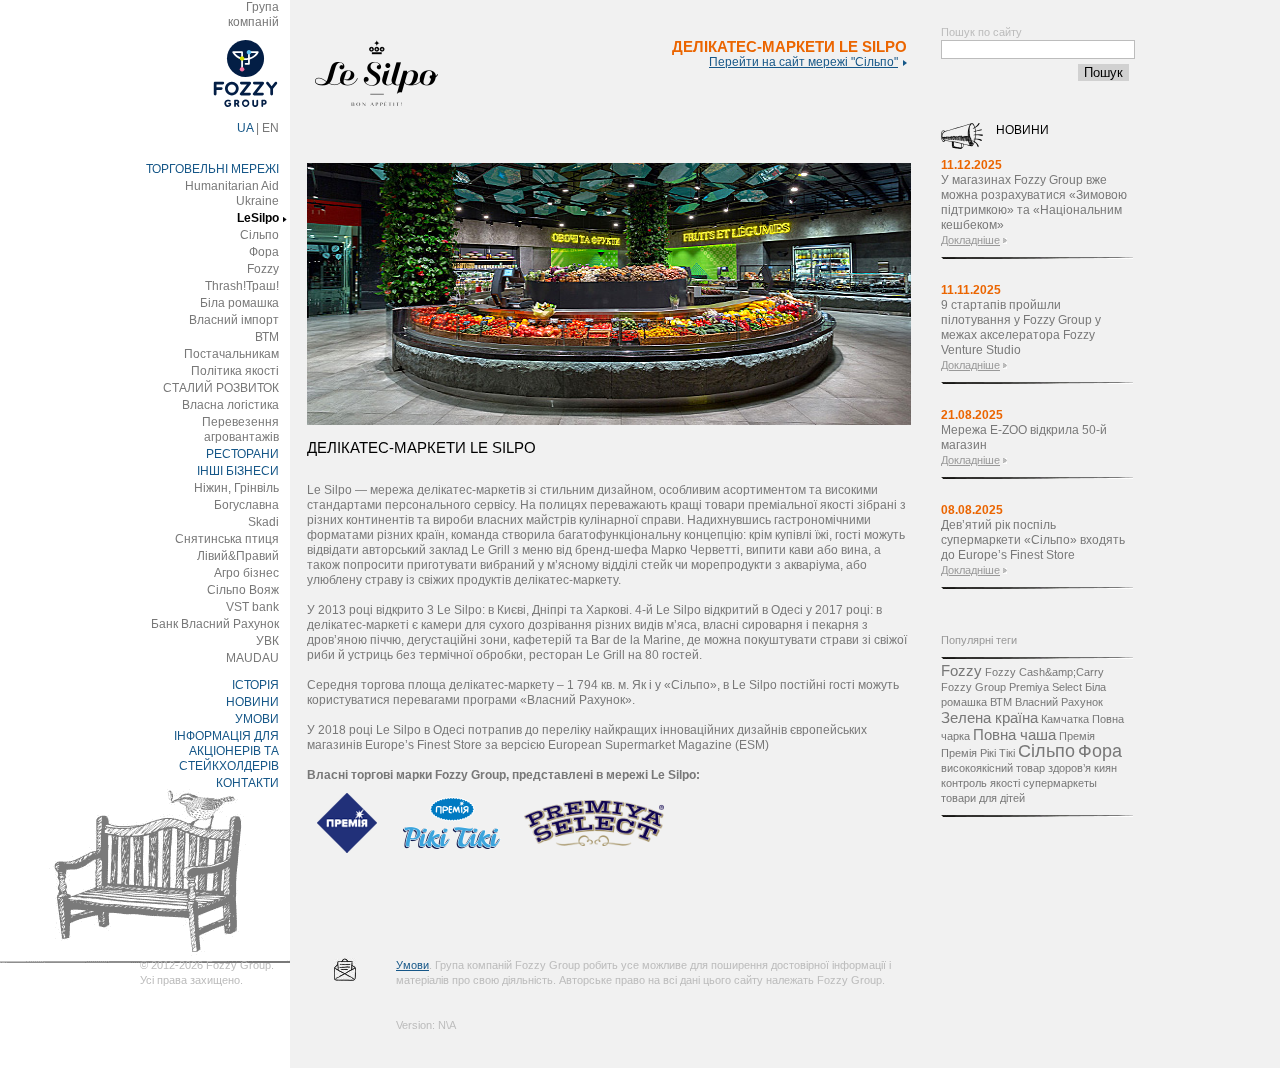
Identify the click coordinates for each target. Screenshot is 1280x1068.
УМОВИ (257, 719)
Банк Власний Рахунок (215, 624)
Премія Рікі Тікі (978, 753)
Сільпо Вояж (243, 590)
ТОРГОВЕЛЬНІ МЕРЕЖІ (212, 169)
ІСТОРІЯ (255, 685)
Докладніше (970, 240)
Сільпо (259, 235)
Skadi (263, 522)
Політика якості (235, 371)
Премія (1077, 736)
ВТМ (267, 337)
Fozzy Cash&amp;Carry (1044, 672)
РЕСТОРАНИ (242, 454)
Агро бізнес (246, 573)
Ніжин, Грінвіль (236, 488)
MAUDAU (252, 658)
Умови (412, 965)
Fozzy (263, 269)
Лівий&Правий (238, 556)
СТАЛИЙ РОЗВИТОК (221, 388)
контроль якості (980, 783)
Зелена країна (989, 717)
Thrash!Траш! (242, 286)
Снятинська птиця (227, 539)
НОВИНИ (252, 702)
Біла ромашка (239, 303)
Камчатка (1065, 719)
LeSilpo (258, 218)
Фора (264, 252)
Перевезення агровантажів (240, 429)
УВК (267, 641)
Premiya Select (1045, 687)
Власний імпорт (234, 320)
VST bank (252, 607)
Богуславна (246, 505)
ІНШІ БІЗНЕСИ (238, 471)
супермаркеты (1060, 783)
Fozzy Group (973, 687)
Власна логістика (230, 405)
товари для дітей (983, 798)
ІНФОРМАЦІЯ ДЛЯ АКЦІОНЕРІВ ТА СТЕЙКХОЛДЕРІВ (226, 751)
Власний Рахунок (1059, 702)
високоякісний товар (993, 768)
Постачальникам (231, 354)
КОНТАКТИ (247, 783)
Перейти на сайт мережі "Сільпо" (803, 62)
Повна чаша (1014, 734)
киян (1105, 768)
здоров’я (1069, 768)
